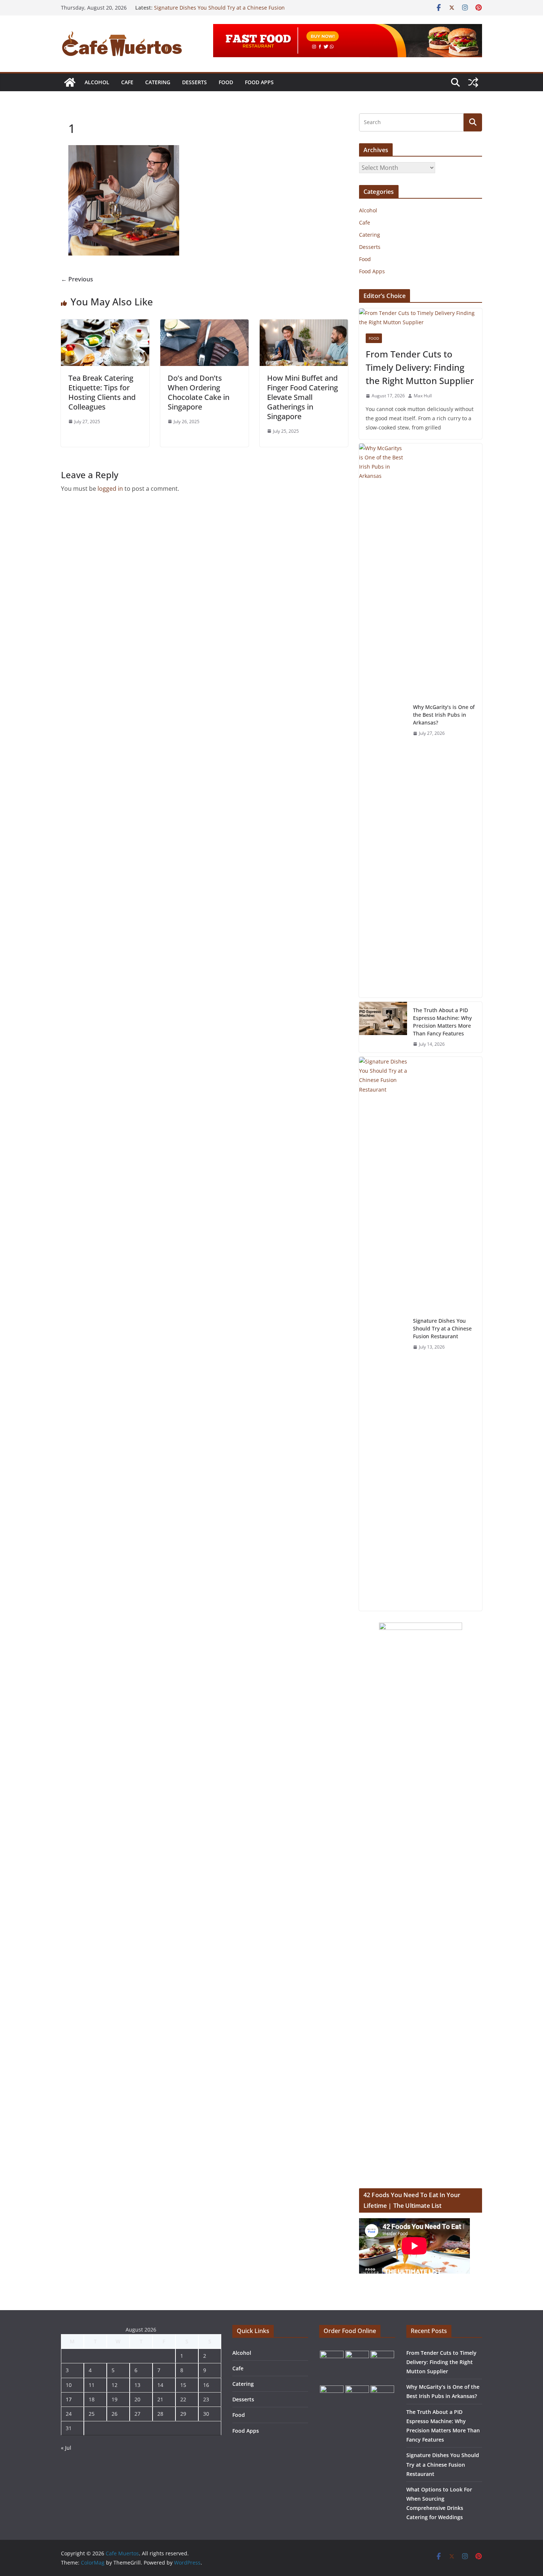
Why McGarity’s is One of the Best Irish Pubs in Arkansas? (444, 715)
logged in (110, 489)
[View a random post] (473, 82)
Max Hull (423, 396)
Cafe (127, 82)
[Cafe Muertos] (70, 82)
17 (69, 2399)
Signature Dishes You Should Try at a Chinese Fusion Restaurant (442, 1328)
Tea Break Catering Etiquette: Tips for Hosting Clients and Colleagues (102, 392)
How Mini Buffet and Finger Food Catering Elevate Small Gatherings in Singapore (303, 397)
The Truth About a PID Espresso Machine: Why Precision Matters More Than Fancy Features (223, 11)
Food (226, 82)
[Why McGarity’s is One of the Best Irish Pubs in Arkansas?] (383, 720)
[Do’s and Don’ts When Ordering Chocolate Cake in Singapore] (204, 325)
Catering (158, 82)
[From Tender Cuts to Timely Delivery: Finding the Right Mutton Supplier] (421, 318)
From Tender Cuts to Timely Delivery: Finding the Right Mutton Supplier (420, 367)
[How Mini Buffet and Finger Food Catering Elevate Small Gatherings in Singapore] (304, 325)
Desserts (194, 82)
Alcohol (97, 82)
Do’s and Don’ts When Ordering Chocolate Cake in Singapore (199, 392)
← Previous (77, 279)
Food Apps (259, 82)
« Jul (66, 2448)
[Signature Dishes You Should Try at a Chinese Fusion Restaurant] (383, 1334)
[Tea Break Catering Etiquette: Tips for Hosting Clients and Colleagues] (105, 325)
